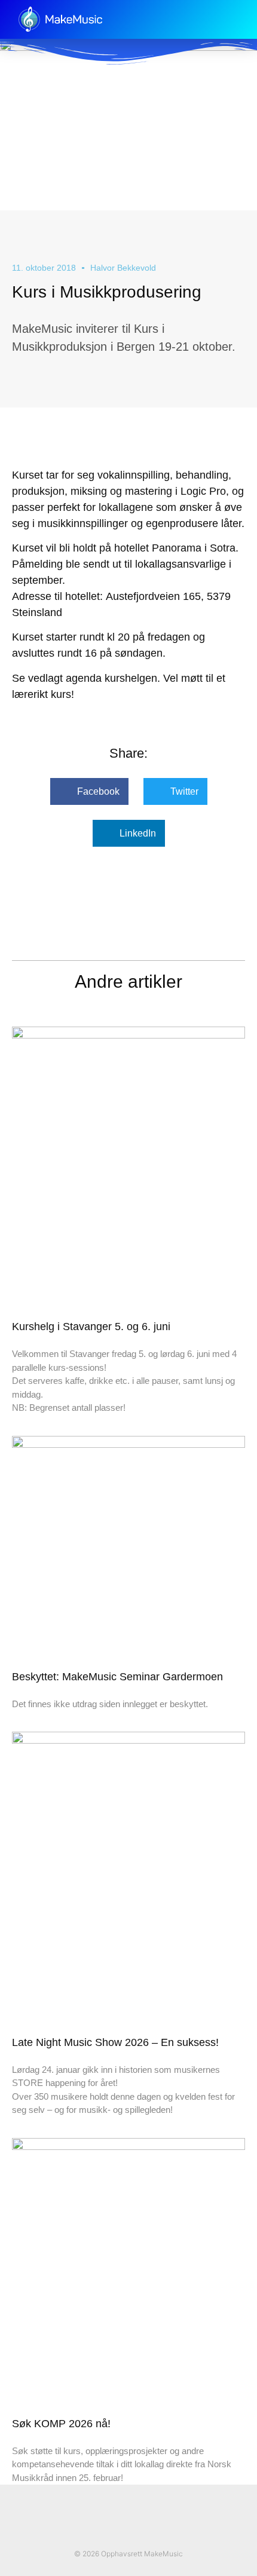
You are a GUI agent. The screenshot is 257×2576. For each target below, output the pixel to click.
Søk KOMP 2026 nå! (61, 2424)
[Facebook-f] (116, 2532)
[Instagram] (141, 2532)
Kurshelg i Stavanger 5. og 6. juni (91, 1327)
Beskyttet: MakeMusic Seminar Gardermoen (117, 1677)
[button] (236, 19)
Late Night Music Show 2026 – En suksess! (115, 2042)
